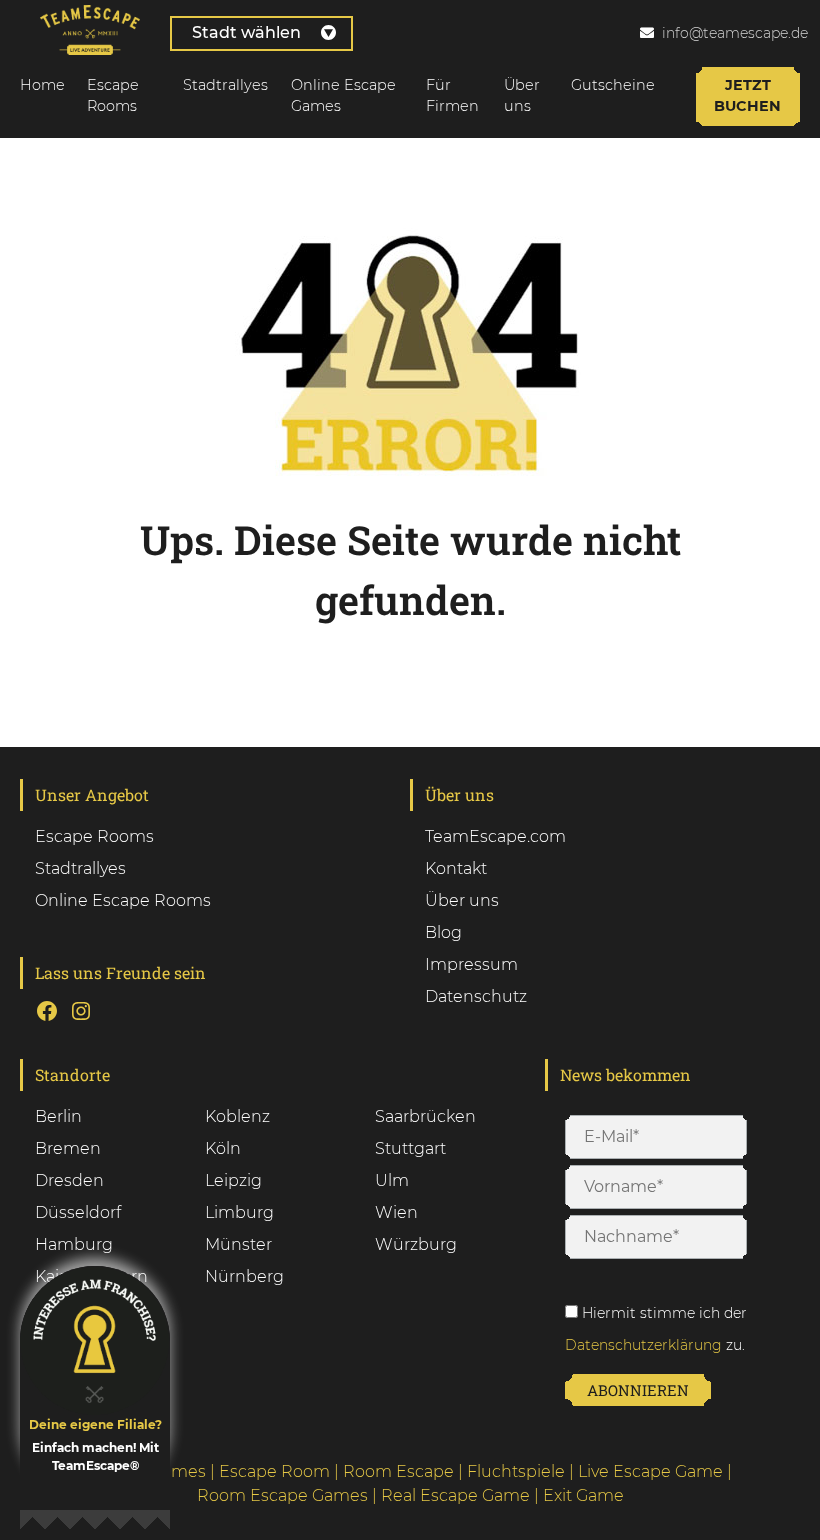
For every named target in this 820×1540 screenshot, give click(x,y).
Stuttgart (410, 1148)
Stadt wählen (246, 32)
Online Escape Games (343, 96)
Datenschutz (476, 996)
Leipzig (233, 1180)
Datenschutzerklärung (643, 1345)
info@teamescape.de (735, 33)
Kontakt (456, 868)
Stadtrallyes (225, 85)
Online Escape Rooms (123, 900)
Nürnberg (244, 1276)
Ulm (392, 1180)
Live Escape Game (650, 1471)
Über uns (522, 96)
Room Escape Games (282, 1495)
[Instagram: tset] (81, 1011)
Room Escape (398, 1471)
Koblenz (237, 1116)
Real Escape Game (455, 1495)
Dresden (69, 1180)
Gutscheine (613, 85)
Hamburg (74, 1244)
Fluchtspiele (516, 1471)
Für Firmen (452, 96)
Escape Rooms (113, 96)
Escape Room (274, 1471)
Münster (238, 1244)
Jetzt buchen (747, 96)
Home (42, 85)
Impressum (471, 964)
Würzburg (416, 1244)
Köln (223, 1148)
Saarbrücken (425, 1116)
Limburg (239, 1212)
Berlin (58, 1116)
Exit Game (583, 1495)
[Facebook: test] (47, 1011)
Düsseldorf (78, 1212)
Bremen (68, 1148)
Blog (443, 932)
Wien (396, 1212)
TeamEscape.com (495, 836)
